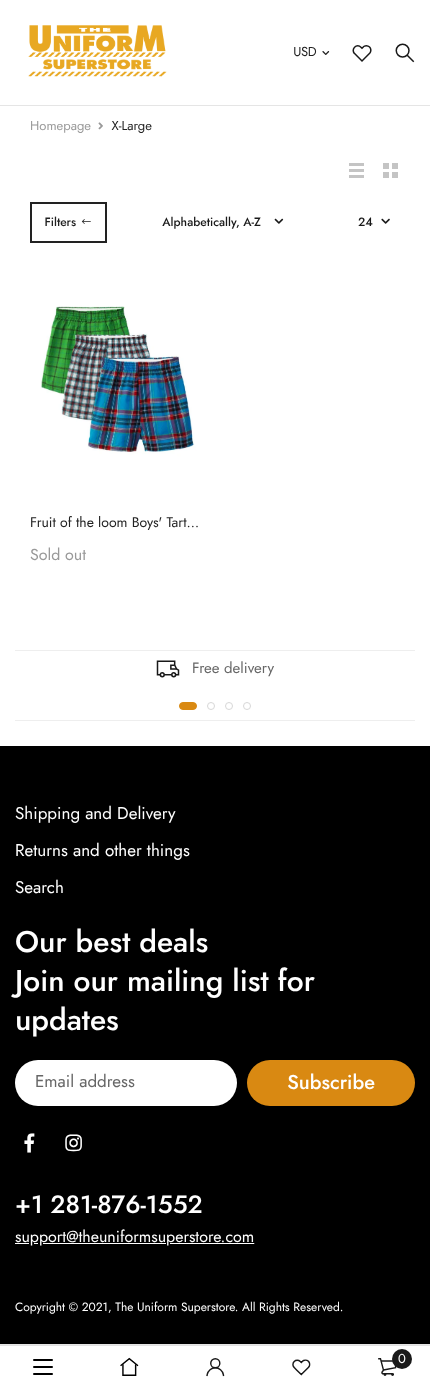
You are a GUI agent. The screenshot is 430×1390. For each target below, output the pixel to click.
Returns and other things (102, 851)
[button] (188, 706)
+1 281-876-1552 (109, 1204)
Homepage (60, 125)
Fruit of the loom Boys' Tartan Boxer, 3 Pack (157, 523)
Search (39, 888)
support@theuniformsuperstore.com (134, 1236)
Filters (60, 222)
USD (304, 51)
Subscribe (331, 1082)
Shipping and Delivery (95, 814)
